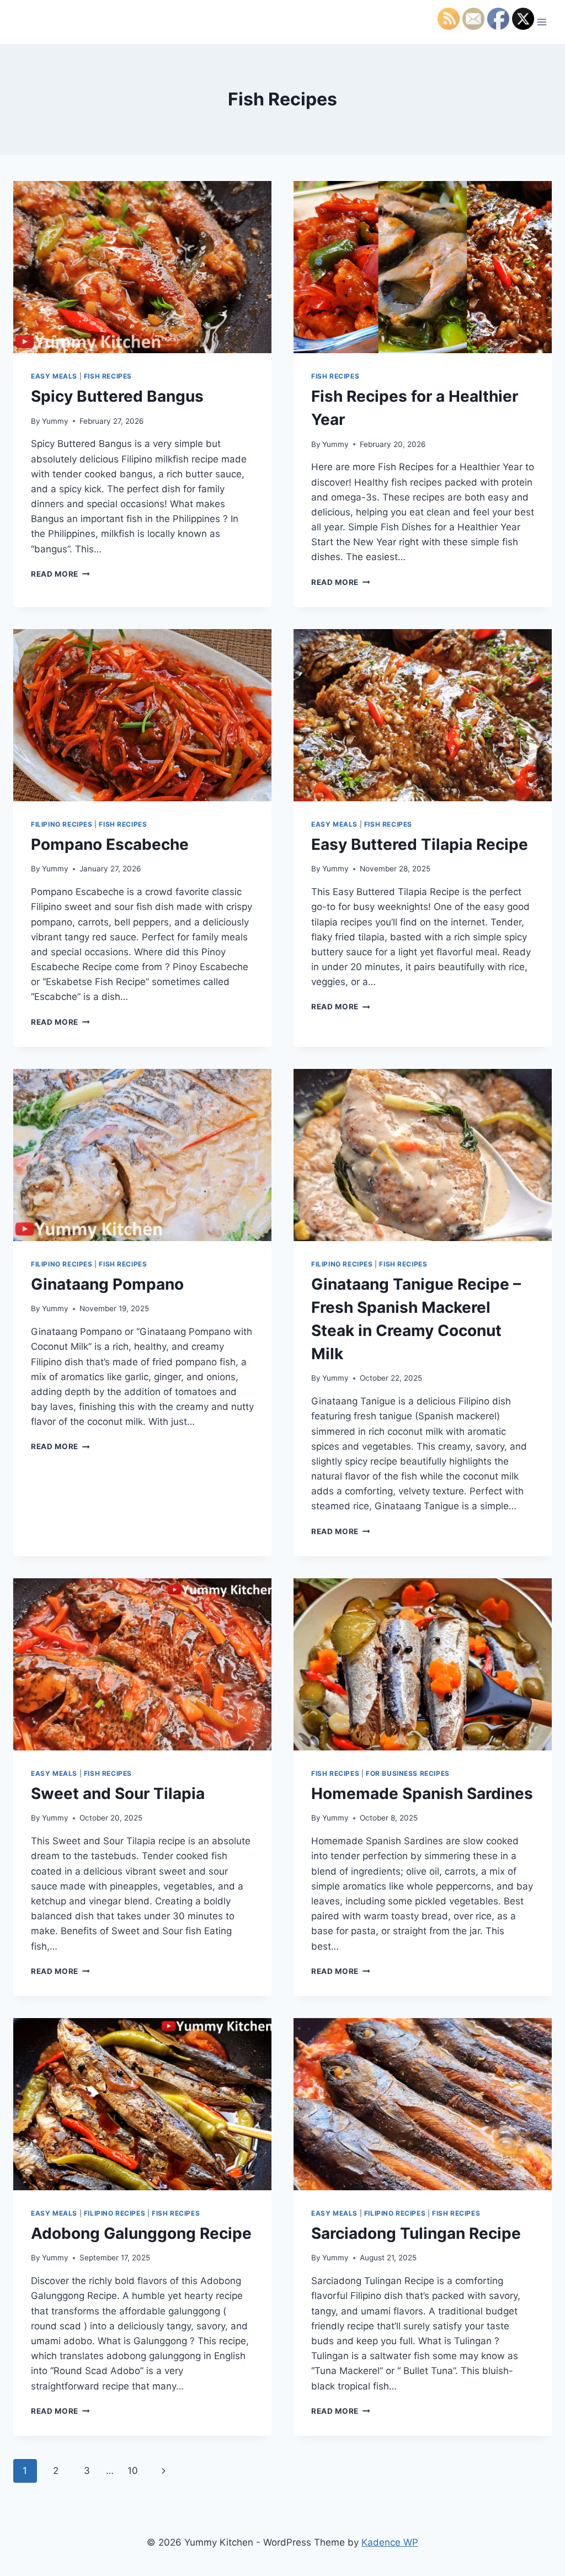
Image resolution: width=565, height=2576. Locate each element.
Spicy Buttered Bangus (117, 396)
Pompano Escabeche (110, 844)
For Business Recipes (408, 1773)
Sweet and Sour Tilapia (118, 1793)
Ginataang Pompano (107, 1284)
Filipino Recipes (62, 824)
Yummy (55, 421)
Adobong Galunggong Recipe (141, 2233)
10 (133, 2471)
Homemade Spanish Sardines (422, 1793)
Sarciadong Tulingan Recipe (416, 2233)
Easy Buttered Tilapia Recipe (420, 844)
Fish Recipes (108, 376)
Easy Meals (54, 376)
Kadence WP (390, 2542)
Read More (60, 574)
